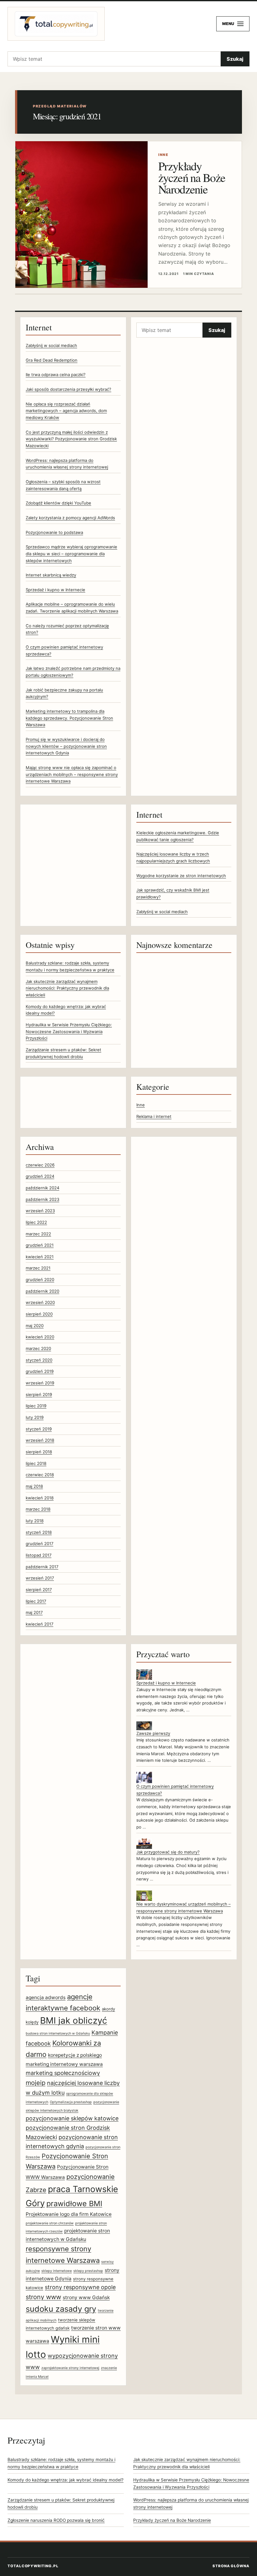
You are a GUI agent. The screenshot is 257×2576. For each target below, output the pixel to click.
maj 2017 (34, 1612)
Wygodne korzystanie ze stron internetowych (181, 876)
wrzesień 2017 (40, 1578)
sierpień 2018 (39, 1452)
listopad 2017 (39, 1555)
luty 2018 (35, 1521)
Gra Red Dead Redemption (52, 360)
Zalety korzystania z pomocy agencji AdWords (70, 518)
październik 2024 (42, 1188)
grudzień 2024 (40, 1176)
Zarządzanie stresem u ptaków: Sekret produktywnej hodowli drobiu (61, 2504)
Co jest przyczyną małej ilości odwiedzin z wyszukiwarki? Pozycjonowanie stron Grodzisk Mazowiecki (71, 439)
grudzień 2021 (40, 1245)
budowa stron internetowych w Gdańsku (58, 2033)
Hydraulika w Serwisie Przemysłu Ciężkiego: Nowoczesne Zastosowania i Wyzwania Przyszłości (69, 1031)
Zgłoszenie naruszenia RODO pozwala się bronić (56, 2520)
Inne (141, 1105)
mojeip (36, 2083)
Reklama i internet (154, 1116)
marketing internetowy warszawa (64, 2064)
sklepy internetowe (57, 2271)
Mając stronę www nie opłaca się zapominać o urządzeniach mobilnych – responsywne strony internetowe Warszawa (72, 774)
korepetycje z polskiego (75, 2055)
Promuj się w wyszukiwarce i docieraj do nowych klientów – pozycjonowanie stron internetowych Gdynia (66, 746)
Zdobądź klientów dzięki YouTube (58, 503)
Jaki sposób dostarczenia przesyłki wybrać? (68, 389)
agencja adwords (46, 1997)
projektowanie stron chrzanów (50, 2223)
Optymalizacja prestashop (71, 2102)
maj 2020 (35, 1326)
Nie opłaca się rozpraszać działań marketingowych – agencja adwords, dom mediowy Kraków (66, 411)
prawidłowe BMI (74, 2204)
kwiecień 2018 (40, 1498)
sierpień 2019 (39, 1394)
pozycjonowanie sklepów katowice (72, 2118)
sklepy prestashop (88, 2271)
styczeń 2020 (39, 1360)
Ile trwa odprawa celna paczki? (56, 375)
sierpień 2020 (39, 1314)
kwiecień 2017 (39, 1624)
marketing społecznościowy (63, 2073)
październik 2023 (42, 1199)
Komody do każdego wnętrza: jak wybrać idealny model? (66, 2480)
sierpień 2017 (39, 1590)
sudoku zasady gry (61, 2309)
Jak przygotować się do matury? (168, 1852)
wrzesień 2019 (40, 1383)
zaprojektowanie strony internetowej (70, 2368)
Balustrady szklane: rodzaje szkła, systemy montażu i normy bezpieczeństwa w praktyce (61, 2463)
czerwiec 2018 (40, 1475)
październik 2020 (42, 1291)
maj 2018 (34, 1486)
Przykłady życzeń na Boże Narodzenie (192, 177)
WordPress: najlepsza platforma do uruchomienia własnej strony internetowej (191, 2504)
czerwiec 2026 (40, 1165)
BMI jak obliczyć (74, 2020)
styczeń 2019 (39, 1429)
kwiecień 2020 (40, 1337)
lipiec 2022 (36, 1222)
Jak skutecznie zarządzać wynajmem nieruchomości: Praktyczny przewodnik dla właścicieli (67, 988)
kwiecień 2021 (40, 1257)
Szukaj (235, 59)
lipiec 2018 (36, 1463)
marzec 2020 (38, 1348)
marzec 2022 (38, 1234)
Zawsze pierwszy (153, 1733)
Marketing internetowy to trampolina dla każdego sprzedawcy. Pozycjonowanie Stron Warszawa (69, 718)
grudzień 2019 (40, 1371)
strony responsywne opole (80, 2287)
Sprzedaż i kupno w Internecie (55, 590)
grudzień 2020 (40, 1280)
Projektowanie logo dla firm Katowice (69, 2214)
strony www (43, 2297)
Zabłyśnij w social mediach (51, 345)
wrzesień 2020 (40, 1302)
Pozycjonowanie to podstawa (54, 532)
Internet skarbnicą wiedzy (51, 575)
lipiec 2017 (36, 1601)
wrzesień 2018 (40, 1440)
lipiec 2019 (36, 1406)
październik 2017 (42, 1567)
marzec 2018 (38, 1509)
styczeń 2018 (39, 1532)
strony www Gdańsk (86, 2297)
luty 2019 (35, 1417)
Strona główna (231, 2566)
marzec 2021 (38, 1268)
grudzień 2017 (39, 1544)
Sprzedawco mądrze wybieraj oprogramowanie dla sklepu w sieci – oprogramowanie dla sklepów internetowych (71, 553)
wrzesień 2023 (40, 1211)
